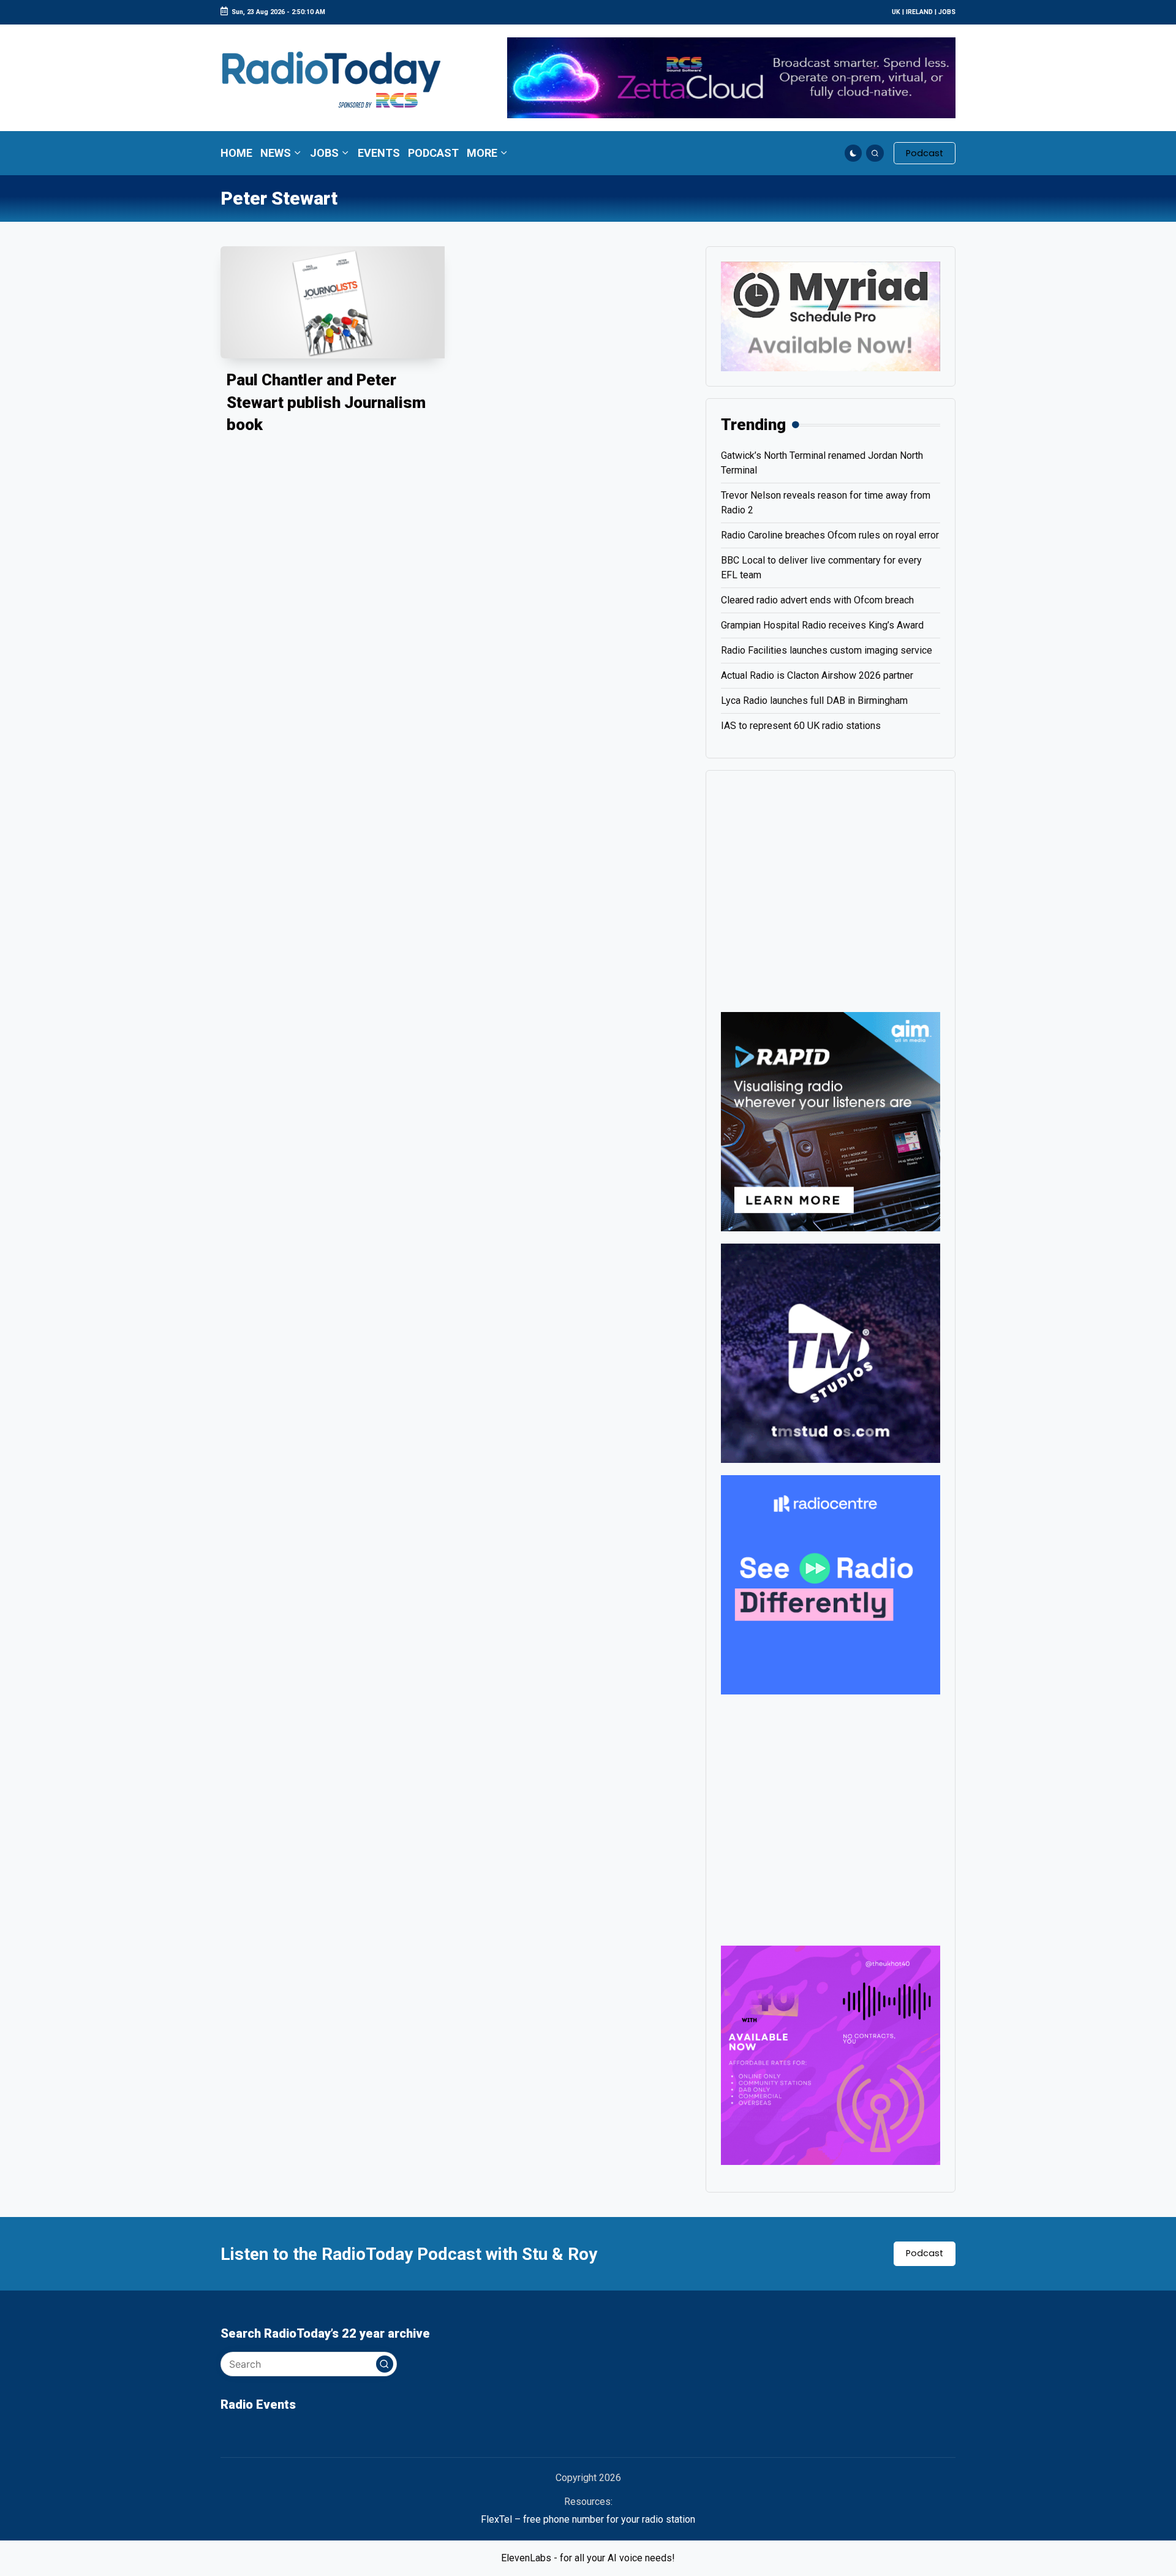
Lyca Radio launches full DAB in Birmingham (814, 701)
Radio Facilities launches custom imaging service (827, 650)
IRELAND (919, 12)
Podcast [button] (925, 2253)
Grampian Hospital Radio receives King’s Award (822, 625)
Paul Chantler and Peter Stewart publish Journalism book (326, 402)
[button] (925, 153)
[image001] (831, 2054)
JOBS (947, 12)
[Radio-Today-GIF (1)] (831, 1584)
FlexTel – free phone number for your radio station (588, 2519)
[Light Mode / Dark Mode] (854, 153)
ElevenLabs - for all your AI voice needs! (588, 2558)
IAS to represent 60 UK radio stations (801, 726)
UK (896, 12)
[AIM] (831, 1121)
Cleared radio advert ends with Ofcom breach (817, 600)
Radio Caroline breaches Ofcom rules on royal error (830, 535)
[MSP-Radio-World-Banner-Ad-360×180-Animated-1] (831, 316)
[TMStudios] (831, 1352)
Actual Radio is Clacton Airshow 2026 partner (817, 675)
